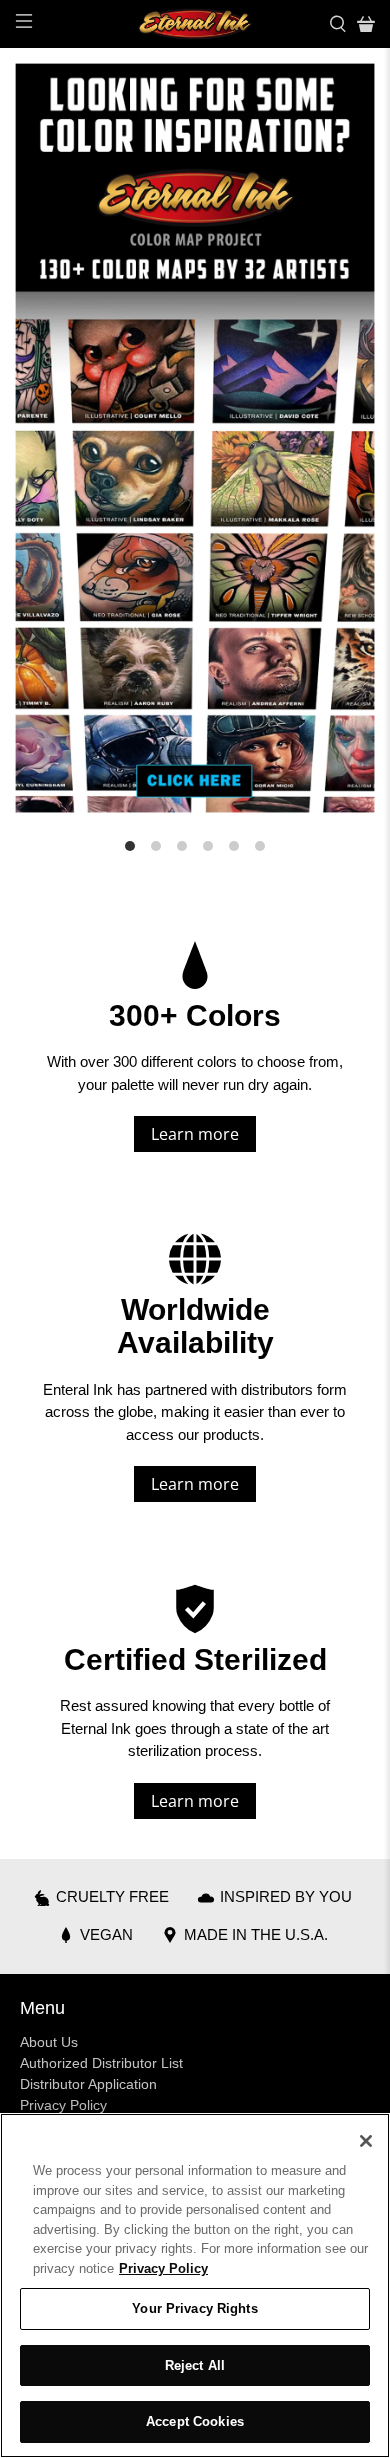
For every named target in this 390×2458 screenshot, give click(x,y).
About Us (49, 2042)
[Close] (366, 2141)
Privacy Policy (63, 2105)
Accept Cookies (195, 2421)
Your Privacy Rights (194, 2308)
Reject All (195, 2365)
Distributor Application (88, 2084)
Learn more (195, 1134)
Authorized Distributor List (101, 2063)
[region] (195, 2285)
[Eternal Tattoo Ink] (195, 24)
